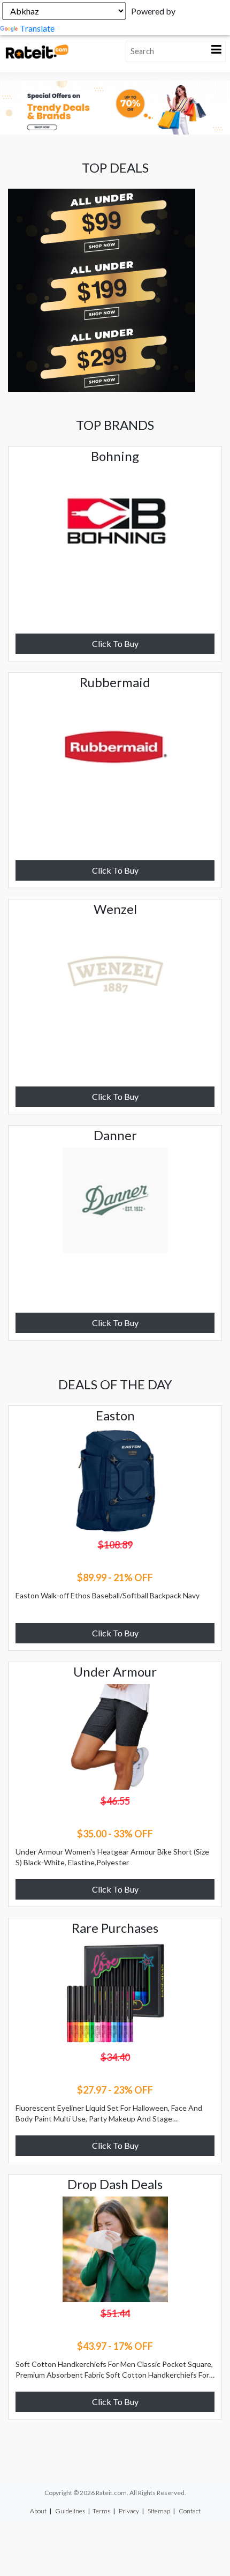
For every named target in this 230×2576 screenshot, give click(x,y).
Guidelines (70, 2511)
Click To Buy (115, 643)
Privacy (129, 2511)
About (38, 2511)
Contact (190, 2511)
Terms (101, 2511)
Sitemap (159, 2511)
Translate (37, 28)
